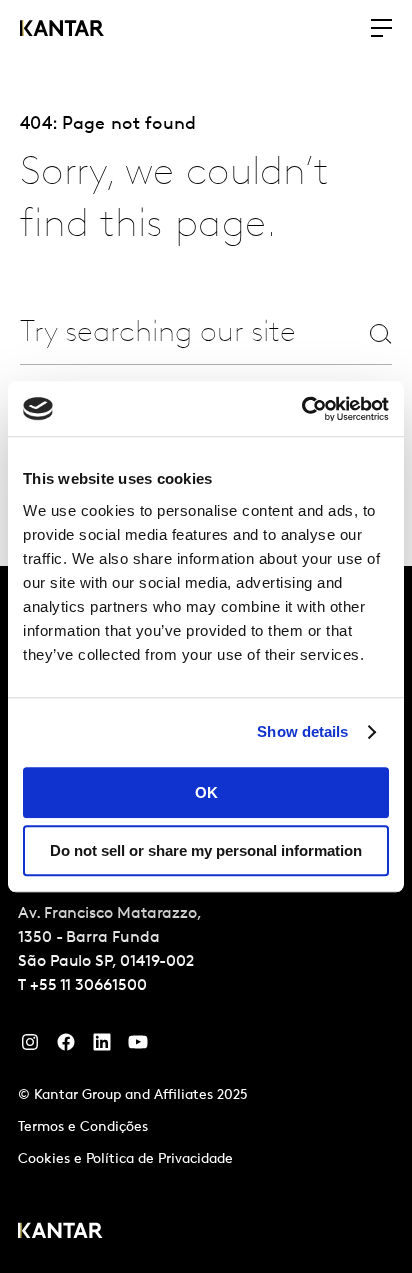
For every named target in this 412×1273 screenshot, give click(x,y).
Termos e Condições (83, 1127)
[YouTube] (102, 1047)
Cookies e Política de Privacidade (125, 1159)
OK (206, 792)
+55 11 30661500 (88, 986)
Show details (302, 731)
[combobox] (159, 333)
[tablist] (206, 919)
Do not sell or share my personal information (206, 850)
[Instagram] (30, 1047)
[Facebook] (66, 1047)
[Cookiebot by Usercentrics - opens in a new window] (301, 409)
